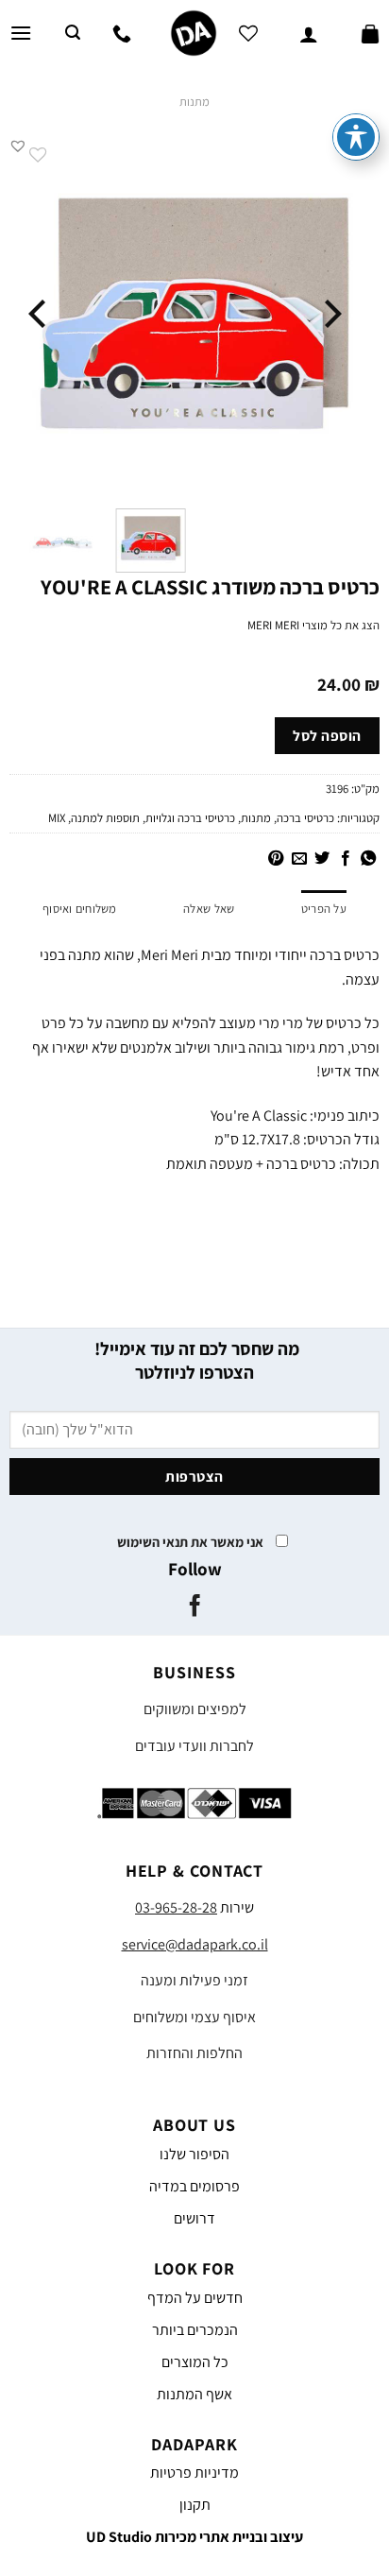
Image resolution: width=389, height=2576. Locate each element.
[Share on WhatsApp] (368, 859)
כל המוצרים (195, 2362)
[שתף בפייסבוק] (345, 859)
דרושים (194, 2218)
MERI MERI (273, 625)
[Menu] (21, 33)
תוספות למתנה (105, 818)
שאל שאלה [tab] (209, 909)
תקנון (195, 2505)
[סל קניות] (370, 33)
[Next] (40, 313)
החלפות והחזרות (194, 2053)
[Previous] (330, 313)
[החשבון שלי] (309, 33)
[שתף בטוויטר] (322, 859)
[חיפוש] (73, 33)
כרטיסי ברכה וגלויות (190, 818)
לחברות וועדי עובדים (194, 1746)
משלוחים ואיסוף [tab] (80, 909)
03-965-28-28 (176, 1907)
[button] (18, 146)
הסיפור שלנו (194, 2154)
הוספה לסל (327, 735)
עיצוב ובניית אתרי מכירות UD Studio (194, 2537)
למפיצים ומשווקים (195, 1709)
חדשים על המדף (195, 2298)
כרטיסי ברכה (305, 818)
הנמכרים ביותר (195, 2330)
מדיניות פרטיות (194, 2473)
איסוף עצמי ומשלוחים (194, 2017)
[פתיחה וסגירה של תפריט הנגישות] (356, 137)
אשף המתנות (194, 2394)
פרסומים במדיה (194, 2186)
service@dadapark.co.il (195, 1944)
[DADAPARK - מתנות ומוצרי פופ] (194, 33)
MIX (57, 818)
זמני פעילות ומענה (194, 1980)
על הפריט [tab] (324, 909)
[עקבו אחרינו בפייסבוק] (194, 1607)
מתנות (194, 102)
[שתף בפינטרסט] (276, 859)
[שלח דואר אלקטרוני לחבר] (298, 859)
